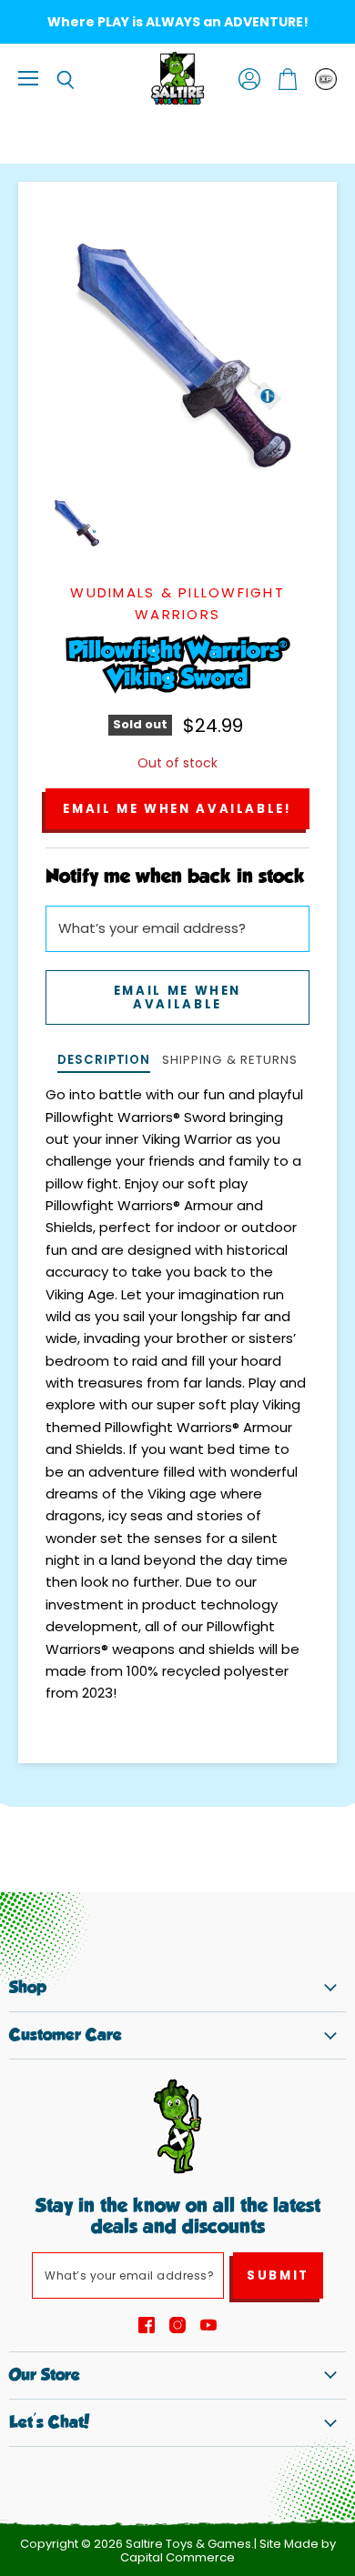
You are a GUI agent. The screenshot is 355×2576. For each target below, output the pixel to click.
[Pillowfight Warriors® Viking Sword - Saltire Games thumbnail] (76, 522)
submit (278, 2275)
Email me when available (177, 997)
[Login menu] (326, 79)
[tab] (104, 1062)
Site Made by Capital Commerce (228, 2551)
